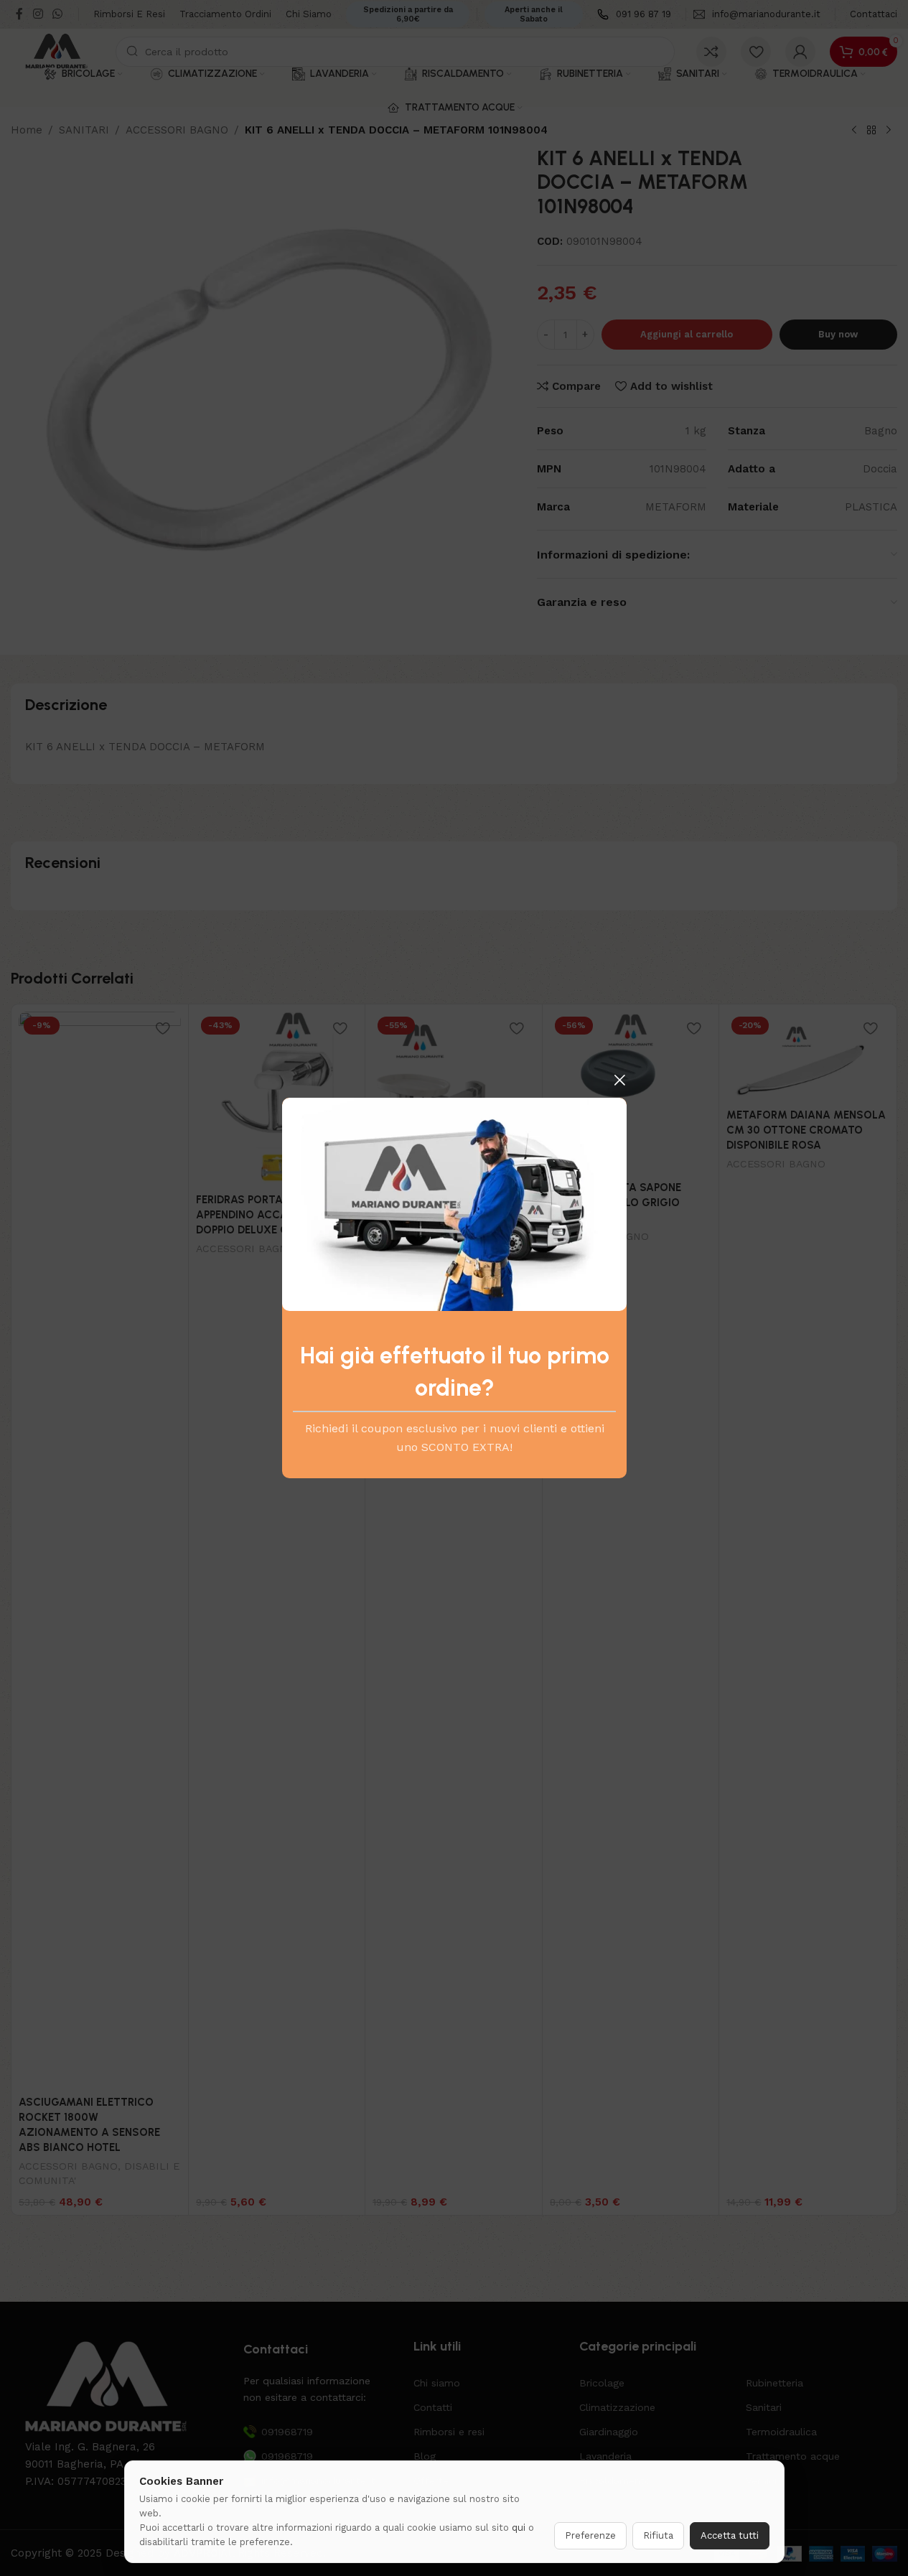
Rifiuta (658, 2535)
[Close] (619, 1080)
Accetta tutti (730, 2535)
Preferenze (590, 2535)
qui (519, 2528)
